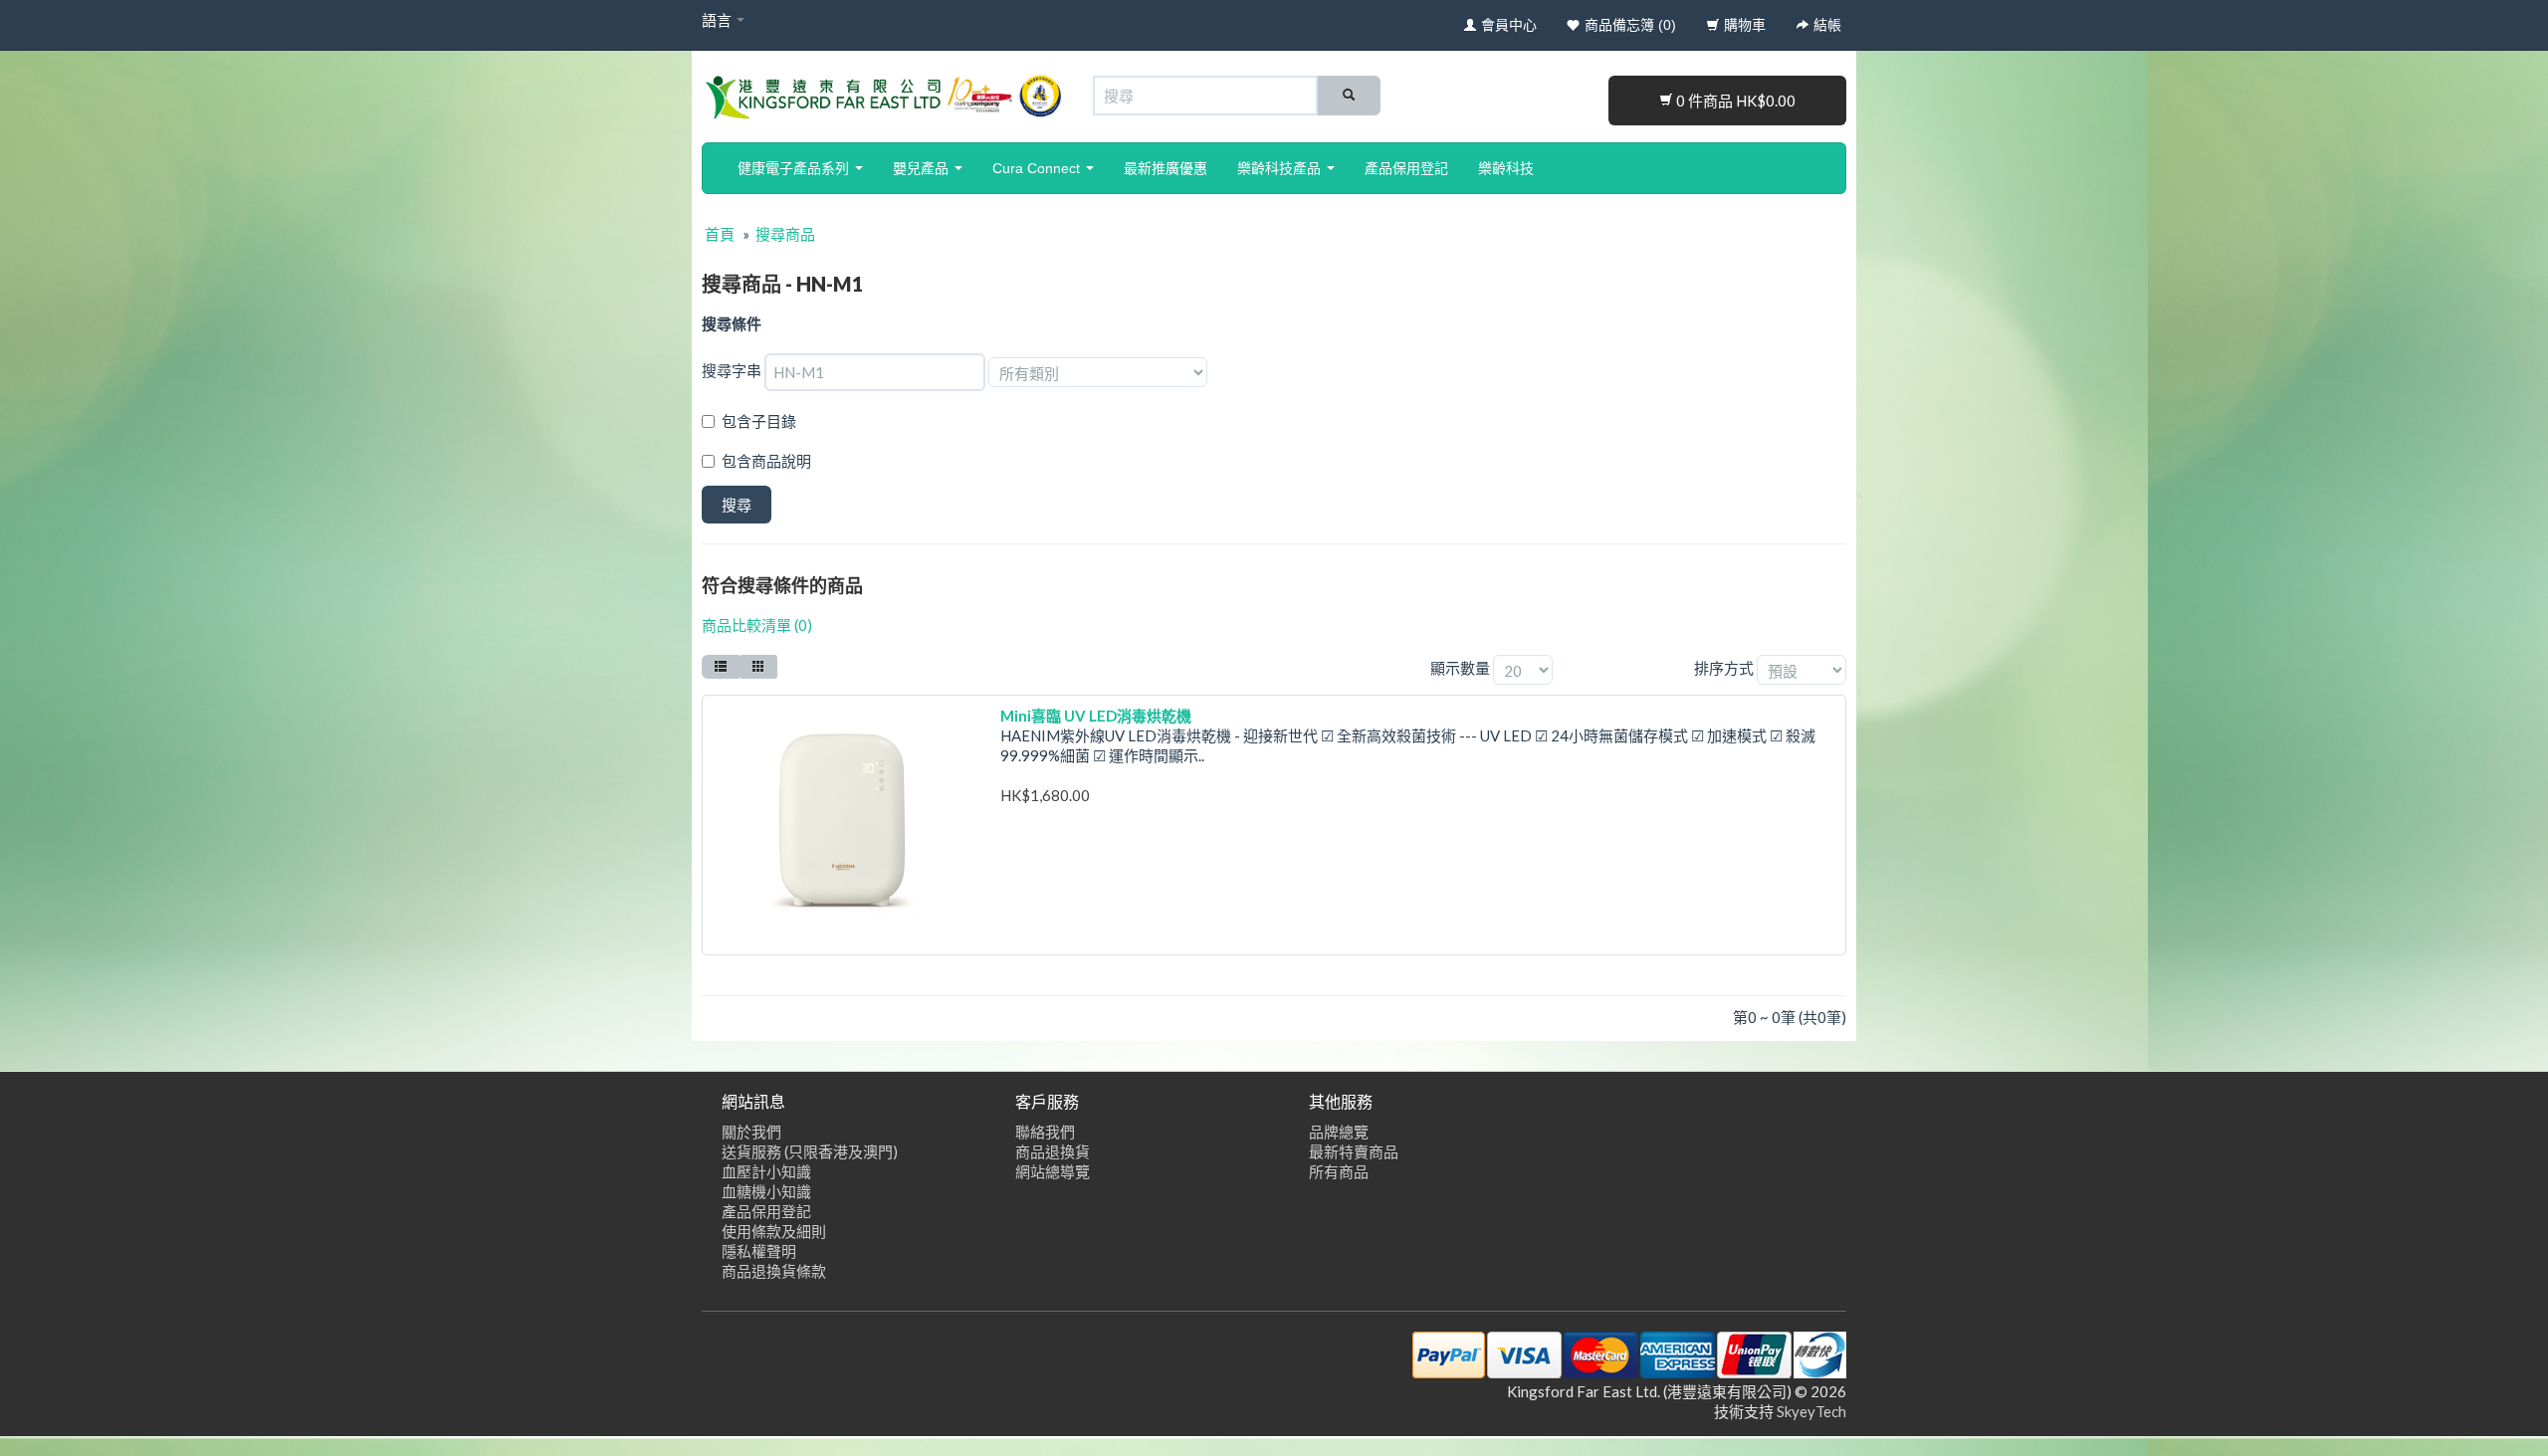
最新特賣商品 (1354, 1151)
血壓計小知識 (766, 1171)
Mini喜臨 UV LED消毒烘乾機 (1096, 716)
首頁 (720, 234)
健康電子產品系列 (795, 168)
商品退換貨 (1053, 1151)
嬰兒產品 (923, 168)
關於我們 (751, 1132)
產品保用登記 (1406, 168)
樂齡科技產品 (1281, 168)
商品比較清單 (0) (757, 625)
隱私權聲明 (759, 1251)
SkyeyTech (1811, 1411)
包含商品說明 (766, 461)
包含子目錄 (759, 421)
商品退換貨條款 (774, 1271)
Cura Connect (1038, 168)
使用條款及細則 (774, 1231)
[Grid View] (758, 667)
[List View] (721, 667)
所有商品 (1339, 1171)
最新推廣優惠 (1166, 168)
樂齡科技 (1506, 168)
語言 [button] (718, 20)
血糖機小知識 (766, 1191)
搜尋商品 (785, 234)
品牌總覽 (1339, 1132)
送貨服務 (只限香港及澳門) (810, 1151)
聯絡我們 (1045, 1132)
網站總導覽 (1053, 1171)
